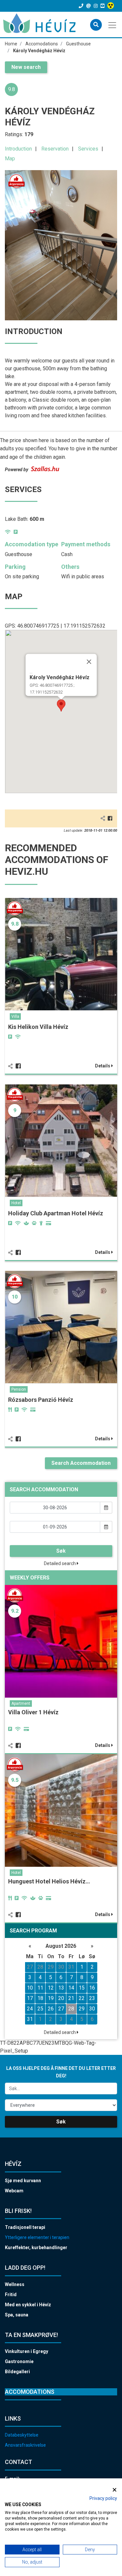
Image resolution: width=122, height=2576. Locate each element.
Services (88, 149)
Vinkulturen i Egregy (27, 2351)
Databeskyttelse (22, 2435)
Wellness (15, 2284)
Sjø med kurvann (23, 2181)
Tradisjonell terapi (25, 2227)
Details (103, 1066)
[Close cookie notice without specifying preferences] (115, 2490)
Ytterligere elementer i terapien (37, 2237)
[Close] (89, 662)
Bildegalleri (17, 2372)
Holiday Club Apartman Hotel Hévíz (56, 1213)
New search (26, 67)
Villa (15, 1016)
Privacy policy (103, 2498)
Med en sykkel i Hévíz (28, 2305)
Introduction (18, 149)
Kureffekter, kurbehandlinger (36, 2248)
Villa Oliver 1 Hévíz (33, 1712)
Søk (61, 1551)
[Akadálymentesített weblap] (111, 6)
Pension (19, 1389)
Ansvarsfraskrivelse (25, 2445)
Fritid (11, 2295)
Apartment (21, 1704)
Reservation (55, 149)
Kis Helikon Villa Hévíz (38, 1027)
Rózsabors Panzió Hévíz (41, 1400)
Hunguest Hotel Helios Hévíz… (49, 1881)
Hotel (16, 1203)
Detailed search (60, 1563)
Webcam (14, 2191)
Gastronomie (19, 2361)
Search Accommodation (81, 1463)
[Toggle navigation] (113, 24)
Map (10, 159)
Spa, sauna (17, 2315)
